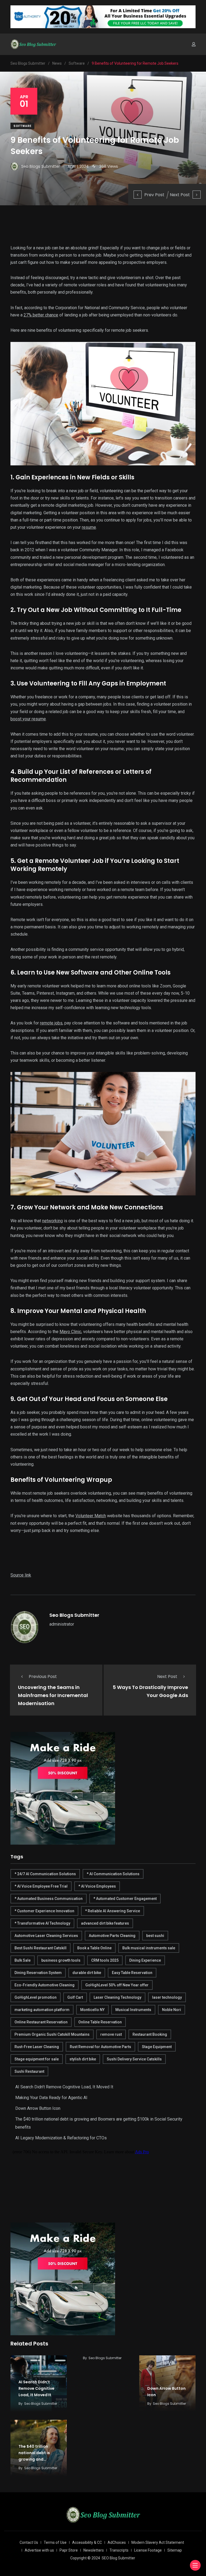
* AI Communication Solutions (113, 1874)
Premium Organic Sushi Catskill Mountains (52, 2034)
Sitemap (175, 2550)
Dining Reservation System (38, 1973)
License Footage (148, 2550)
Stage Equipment (157, 2047)
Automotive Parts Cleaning (112, 1936)
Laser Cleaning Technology (117, 1997)
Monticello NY (92, 2010)
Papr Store (69, 2550)
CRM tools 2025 (105, 1960)
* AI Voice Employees (97, 1886)
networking (52, 1221)
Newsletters (94, 2550)
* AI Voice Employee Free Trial (41, 1886)
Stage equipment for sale (37, 2059)
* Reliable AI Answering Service (113, 1911)
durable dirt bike (87, 1973)
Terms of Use (55, 2542)
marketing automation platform (42, 2010)
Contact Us (29, 2542)
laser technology (167, 1997)
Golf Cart (75, 1997)
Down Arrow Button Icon (38, 2108)
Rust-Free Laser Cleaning (37, 2047)
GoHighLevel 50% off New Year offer (117, 1985)
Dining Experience (145, 1960)
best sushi (155, 1936)
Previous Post (43, 1676)
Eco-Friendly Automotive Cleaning (45, 1985)
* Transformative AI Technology (42, 1923)
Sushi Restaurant (29, 2071)
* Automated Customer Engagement (125, 1899)
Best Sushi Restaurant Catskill (41, 1948)
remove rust (111, 2034)
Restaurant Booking (150, 2034)
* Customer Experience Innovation (44, 1911)
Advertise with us (39, 2550)
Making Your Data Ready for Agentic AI (51, 2098)
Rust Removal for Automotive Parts (100, 2047)
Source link (21, 1575)
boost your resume (28, 719)
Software (22, 126)
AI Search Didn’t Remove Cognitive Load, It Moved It (64, 2087)
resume (89, 527)
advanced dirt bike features (105, 1923)
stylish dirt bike (83, 2059)
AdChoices (117, 2542)
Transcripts (119, 2550)
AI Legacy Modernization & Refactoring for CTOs (61, 2138)
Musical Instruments (133, 2010)
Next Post (180, 195)
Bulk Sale (23, 1960)
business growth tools (61, 1960)
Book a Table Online (94, 1948)
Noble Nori (172, 2010)
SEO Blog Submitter (118, 2558)
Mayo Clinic (70, 1332)
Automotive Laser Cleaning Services (46, 1936)
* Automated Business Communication (49, 1899)
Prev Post (154, 195)
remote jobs (51, 1023)
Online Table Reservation (100, 2022)
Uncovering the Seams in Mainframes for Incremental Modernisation (53, 1695)
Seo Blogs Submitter (74, 1615)
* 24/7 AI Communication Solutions (45, 1874)
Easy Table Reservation (132, 1973)
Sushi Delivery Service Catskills (134, 2059)
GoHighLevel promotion (36, 1997)
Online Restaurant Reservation (41, 2022)
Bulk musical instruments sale (149, 1948)
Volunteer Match (91, 1516)
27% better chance (41, 315)
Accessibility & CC (87, 2542)
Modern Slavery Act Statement (158, 2542)
